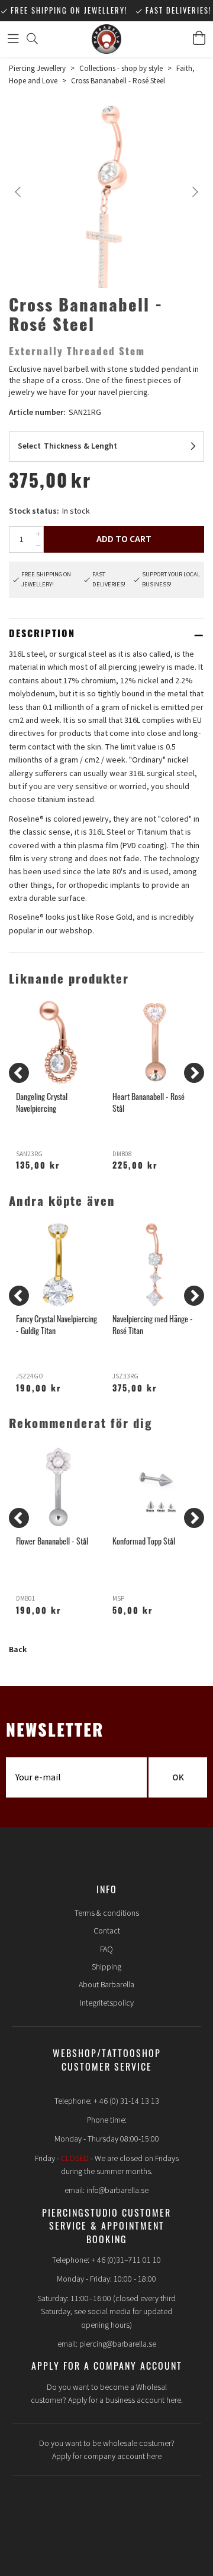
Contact (107, 1931)
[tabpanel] (106, 199)
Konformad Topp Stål (144, 1541)
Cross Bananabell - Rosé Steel (118, 81)
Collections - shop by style (121, 69)
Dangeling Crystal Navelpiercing (42, 1102)
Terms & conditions (107, 1913)
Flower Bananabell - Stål (52, 1541)
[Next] (194, 1073)
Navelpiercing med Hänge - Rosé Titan (153, 1324)
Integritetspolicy (107, 2003)
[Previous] (19, 1073)
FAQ (106, 1949)
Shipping (106, 1967)
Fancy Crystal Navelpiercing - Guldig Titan (57, 1324)
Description (42, 635)
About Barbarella (106, 1985)
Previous (18, 192)
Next (195, 192)
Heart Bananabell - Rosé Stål (149, 1102)
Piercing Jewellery (37, 69)
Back (18, 1650)
